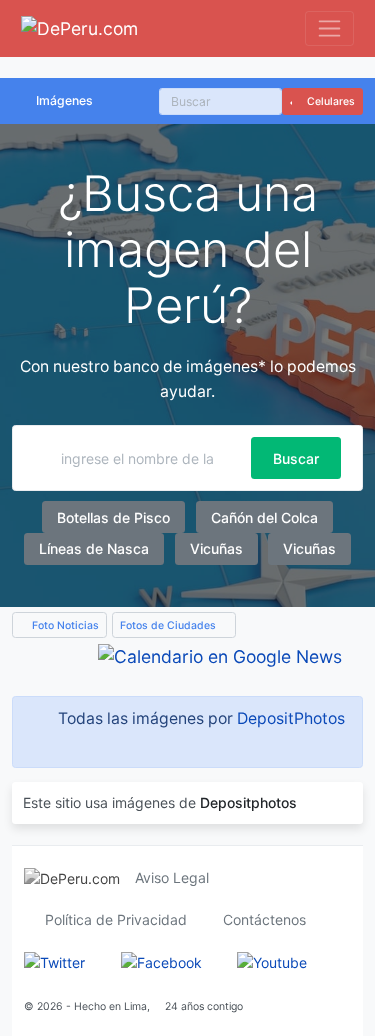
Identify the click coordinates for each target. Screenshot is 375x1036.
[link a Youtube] (272, 961)
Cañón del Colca (264, 517)
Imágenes (64, 100)
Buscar (296, 458)
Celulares (329, 101)
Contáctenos (264, 919)
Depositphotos (248, 802)
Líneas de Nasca (94, 548)
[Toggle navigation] (329, 28)
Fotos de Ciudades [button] (169, 625)
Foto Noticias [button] (64, 625)
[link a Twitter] (54, 961)
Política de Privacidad (116, 919)
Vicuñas (216, 548)
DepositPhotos (291, 718)
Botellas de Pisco (113, 517)
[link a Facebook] (161, 961)
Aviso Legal (172, 877)
